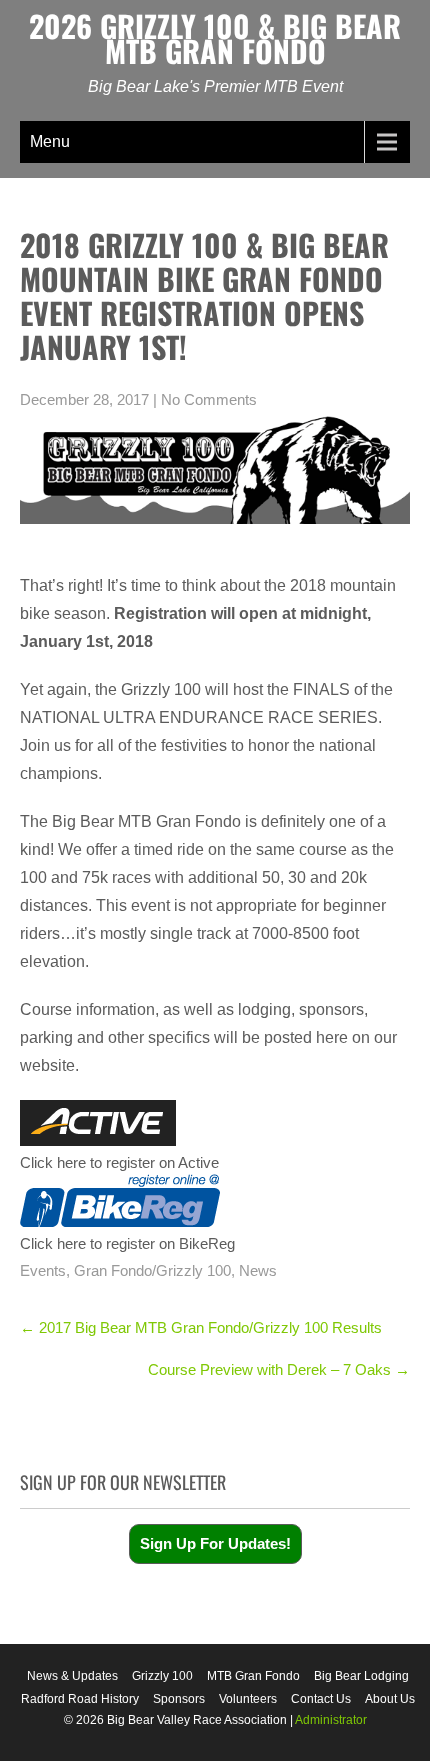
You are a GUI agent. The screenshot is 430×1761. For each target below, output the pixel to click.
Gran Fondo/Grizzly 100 (152, 1270)
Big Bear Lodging (361, 1676)
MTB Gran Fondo (253, 1676)
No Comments (209, 399)
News (258, 1270)
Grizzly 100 (162, 1676)
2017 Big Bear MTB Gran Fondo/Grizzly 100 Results (201, 1327)
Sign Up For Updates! (215, 1543)
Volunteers (248, 1699)
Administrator (331, 1720)
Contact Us (321, 1699)
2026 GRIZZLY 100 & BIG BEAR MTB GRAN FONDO (215, 38)
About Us (390, 1699)
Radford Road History (80, 1699)
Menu (50, 141)
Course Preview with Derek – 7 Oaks (279, 1369)
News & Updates (72, 1676)
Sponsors (179, 1699)
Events (43, 1270)
